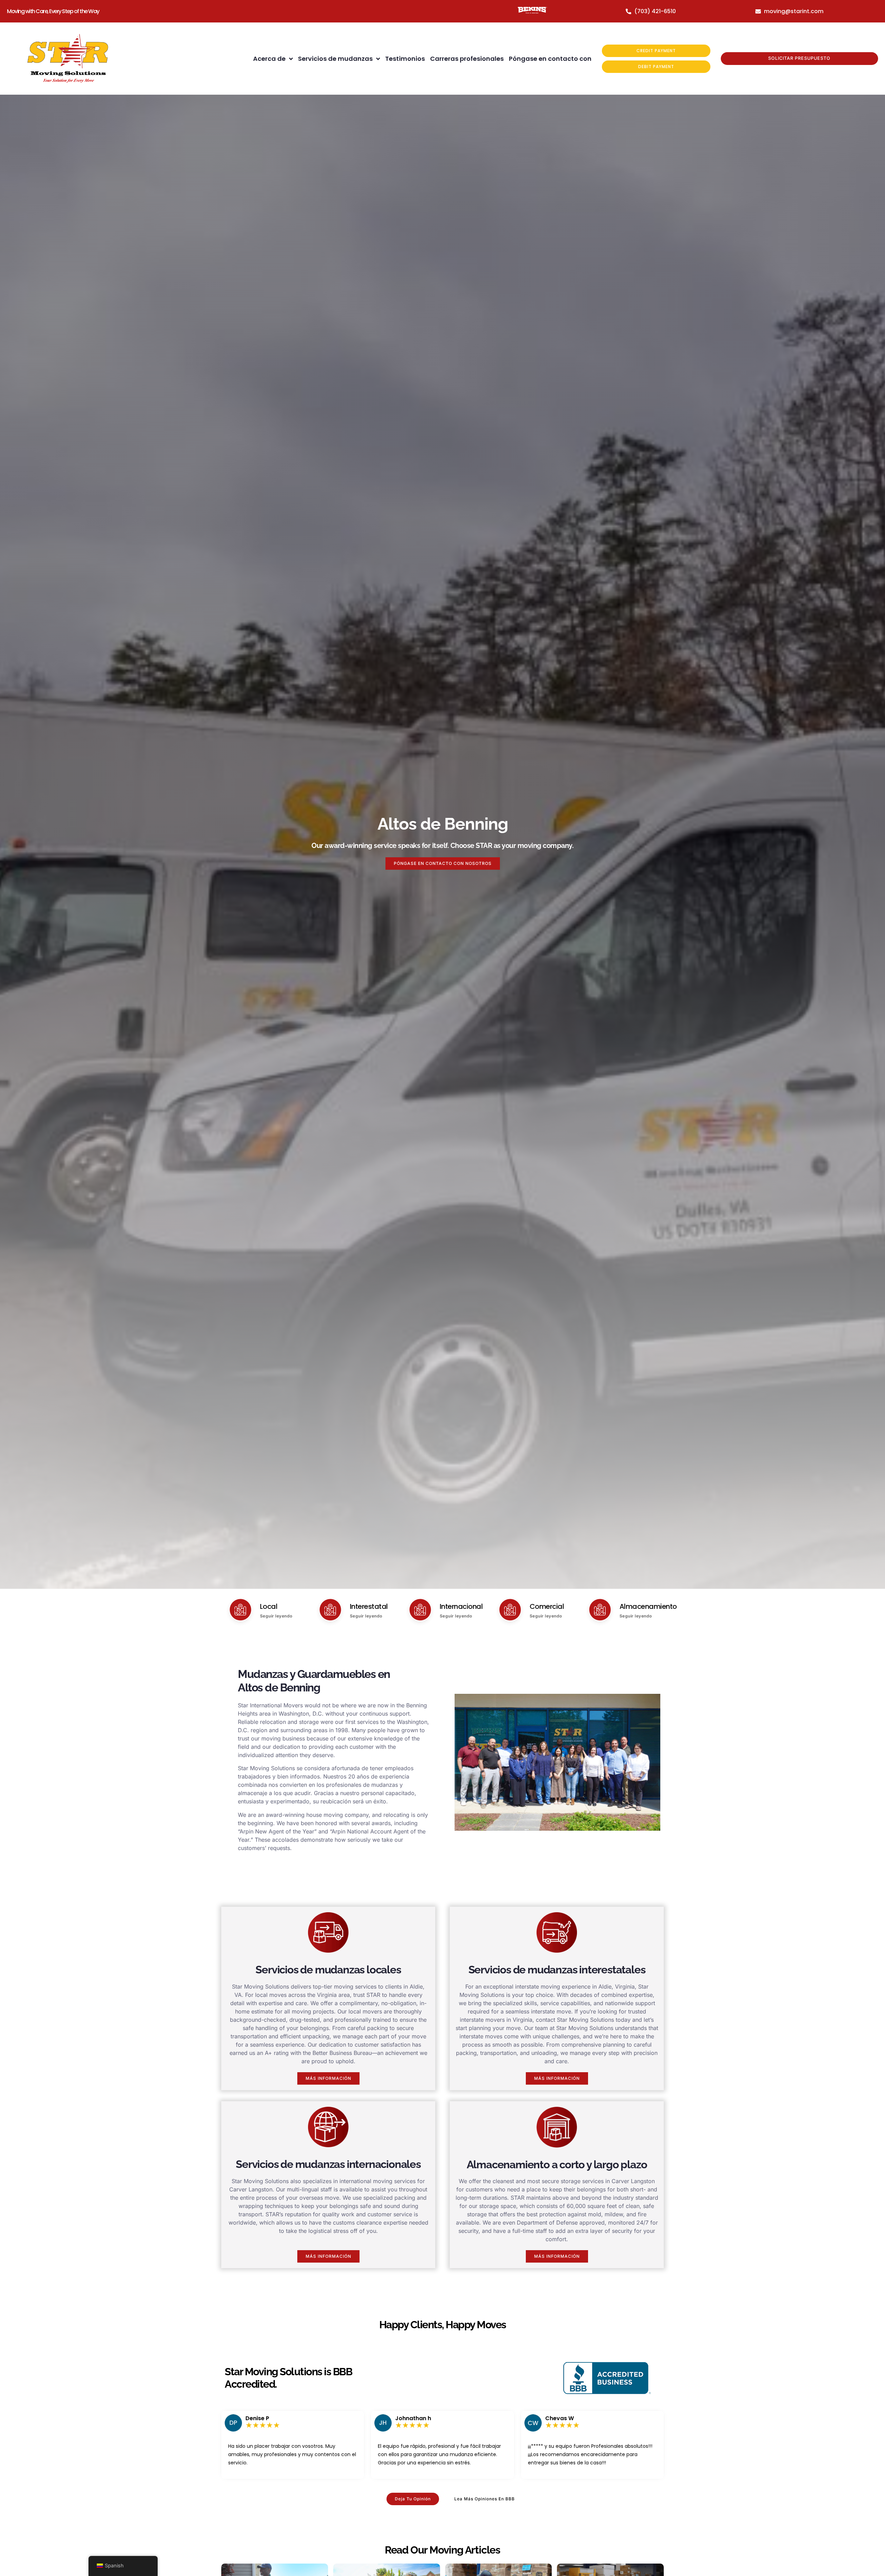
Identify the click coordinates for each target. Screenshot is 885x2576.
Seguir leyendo (276, 1616)
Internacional (461, 1606)
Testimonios (405, 59)
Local (269, 1606)
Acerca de (269, 59)
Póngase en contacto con (550, 59)
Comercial (547, 1606)
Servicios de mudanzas (335, 59)
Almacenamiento (648, 1606)
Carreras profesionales (467, 59)
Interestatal (369, 1606)
